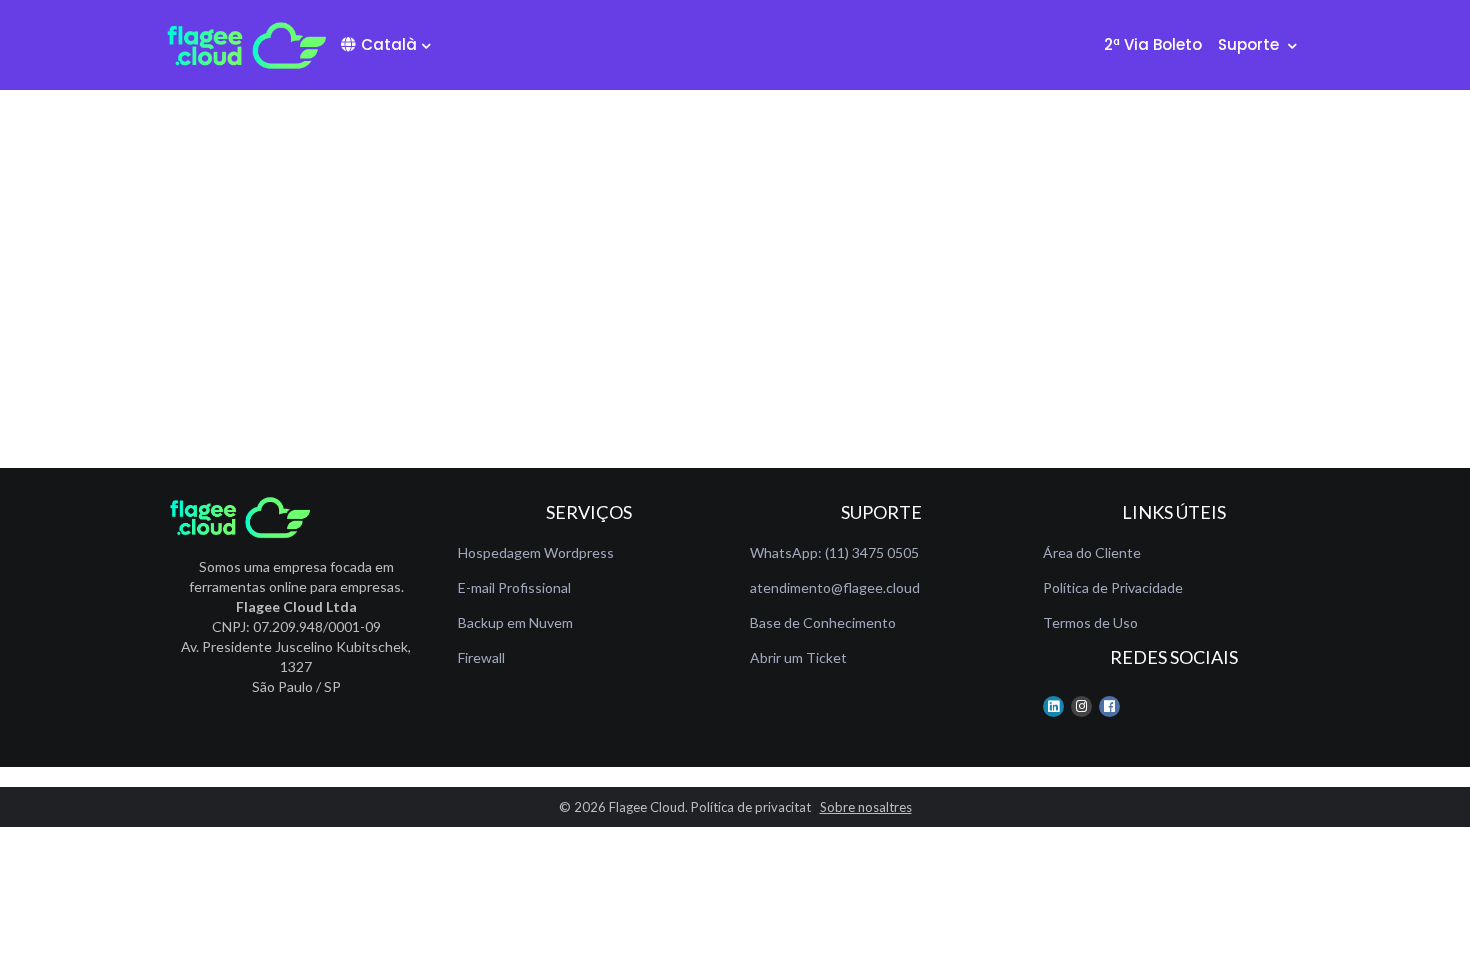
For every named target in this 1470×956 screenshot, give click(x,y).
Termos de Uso (1090, 622)
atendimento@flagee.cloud (835, 587)
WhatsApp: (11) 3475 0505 (834, 552)
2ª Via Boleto (1153, 44)
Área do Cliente (1092, 552)
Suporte (1250, 44)
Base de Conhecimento (823, 622)
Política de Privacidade (1113, 587)
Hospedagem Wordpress (536, 552)
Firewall (481, 657)
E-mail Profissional (514, 587)
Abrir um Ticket (798, 657)
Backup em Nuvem (515, 622)
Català (389, 44)
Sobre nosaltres (866, 807)
